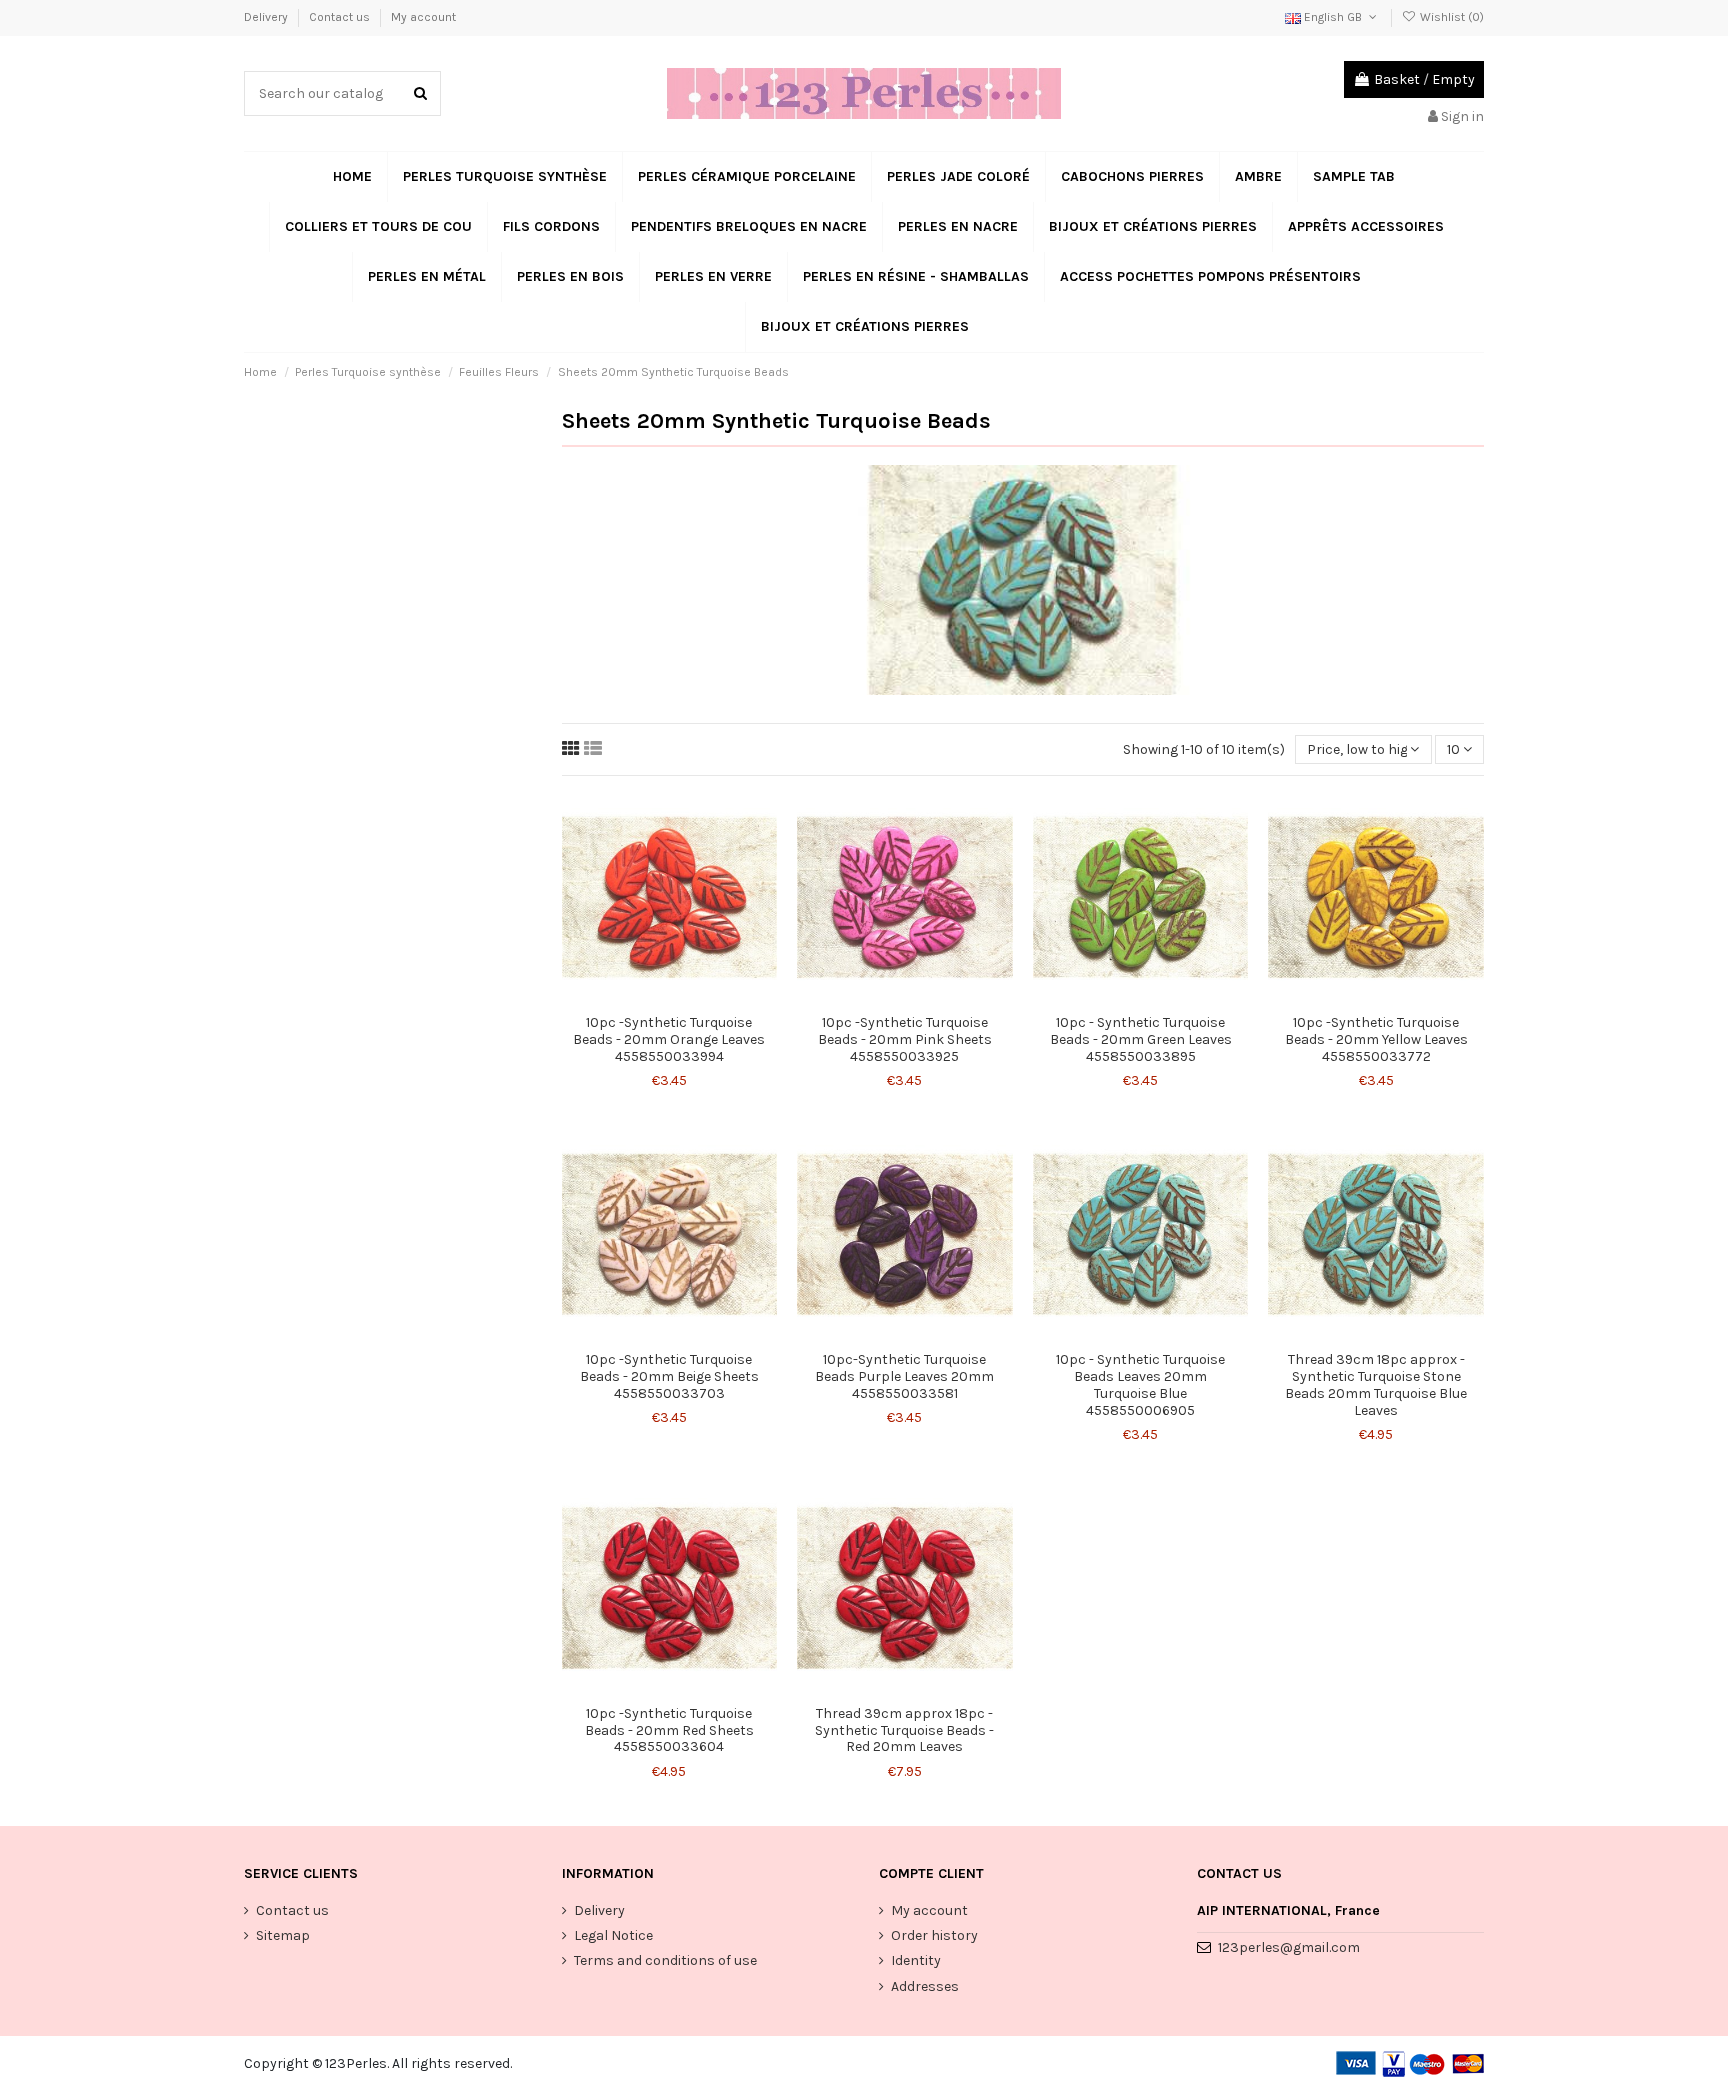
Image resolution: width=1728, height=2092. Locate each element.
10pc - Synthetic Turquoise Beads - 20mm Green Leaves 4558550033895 (1141, 1039)
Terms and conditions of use (665, 1960)
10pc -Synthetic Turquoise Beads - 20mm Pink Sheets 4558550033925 (905, 1039)
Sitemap (283, 1935)
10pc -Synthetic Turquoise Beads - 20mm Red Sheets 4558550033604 (669, 1730)
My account (423, 17)
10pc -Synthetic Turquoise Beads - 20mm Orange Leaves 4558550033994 (669, 1039)
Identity (916, 1960)
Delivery (267, 17)
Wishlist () (1450, 17)
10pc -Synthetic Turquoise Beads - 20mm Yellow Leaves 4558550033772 (1376, 1039)
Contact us (341, 17)
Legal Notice (613, 1935)
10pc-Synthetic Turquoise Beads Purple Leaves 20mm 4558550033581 (904, 1376)
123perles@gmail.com (1289, 1947)
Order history (934, 1935)
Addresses (925, 1986)
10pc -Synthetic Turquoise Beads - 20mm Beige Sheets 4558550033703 (669, 1376)
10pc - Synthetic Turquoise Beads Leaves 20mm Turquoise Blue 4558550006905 (1140, 1384)
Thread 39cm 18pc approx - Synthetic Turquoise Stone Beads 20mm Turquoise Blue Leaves (1376, 1384)
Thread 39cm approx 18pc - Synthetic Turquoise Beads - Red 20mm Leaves (904, 1730)
